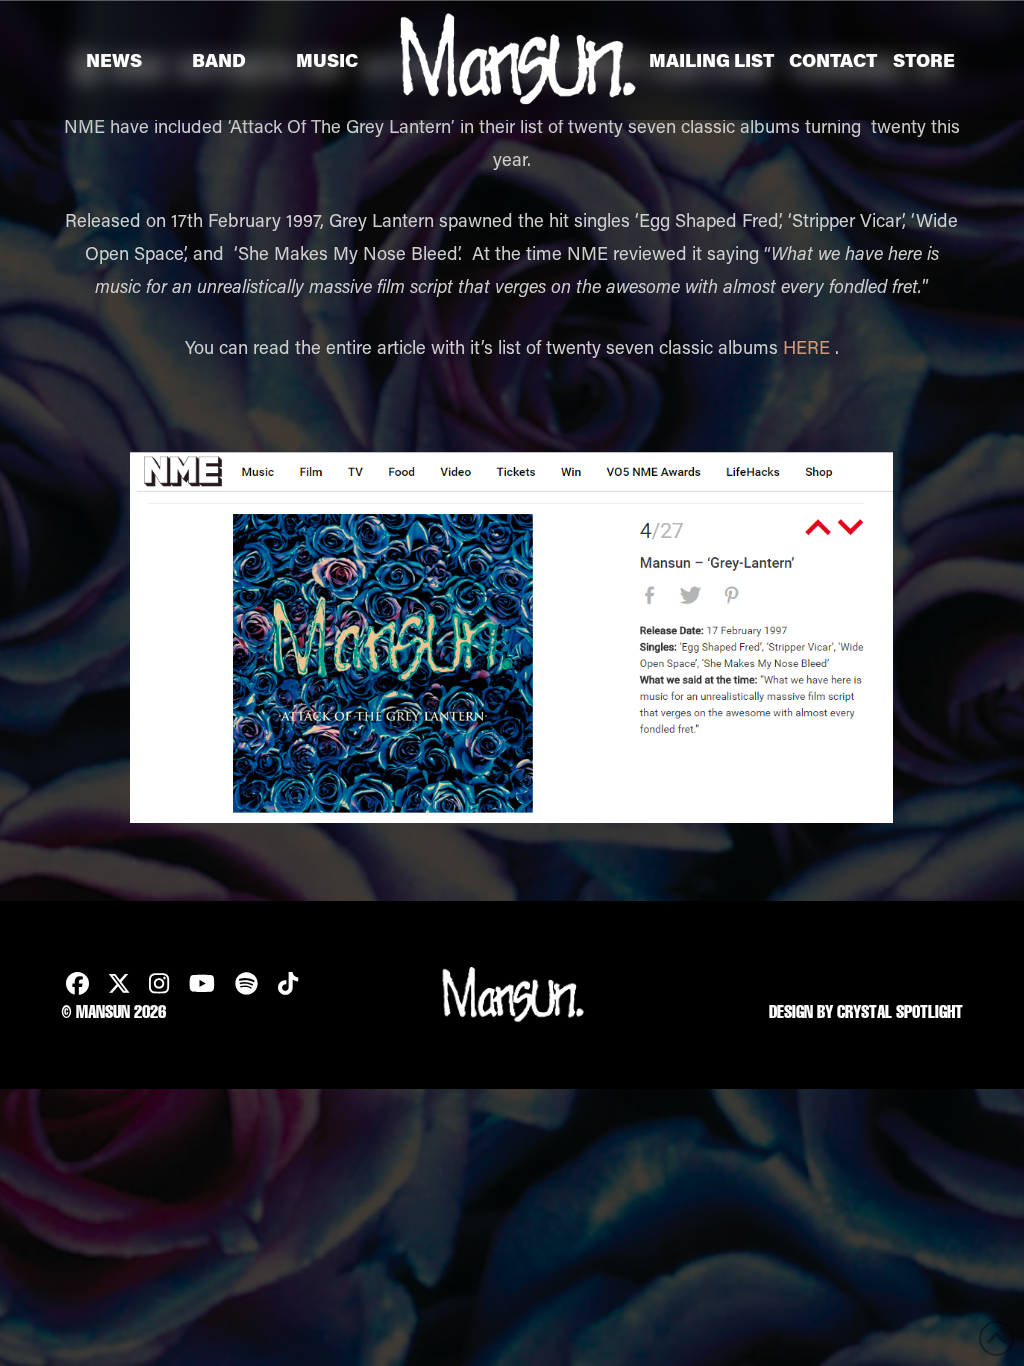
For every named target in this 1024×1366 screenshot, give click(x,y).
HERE (806, 347)
